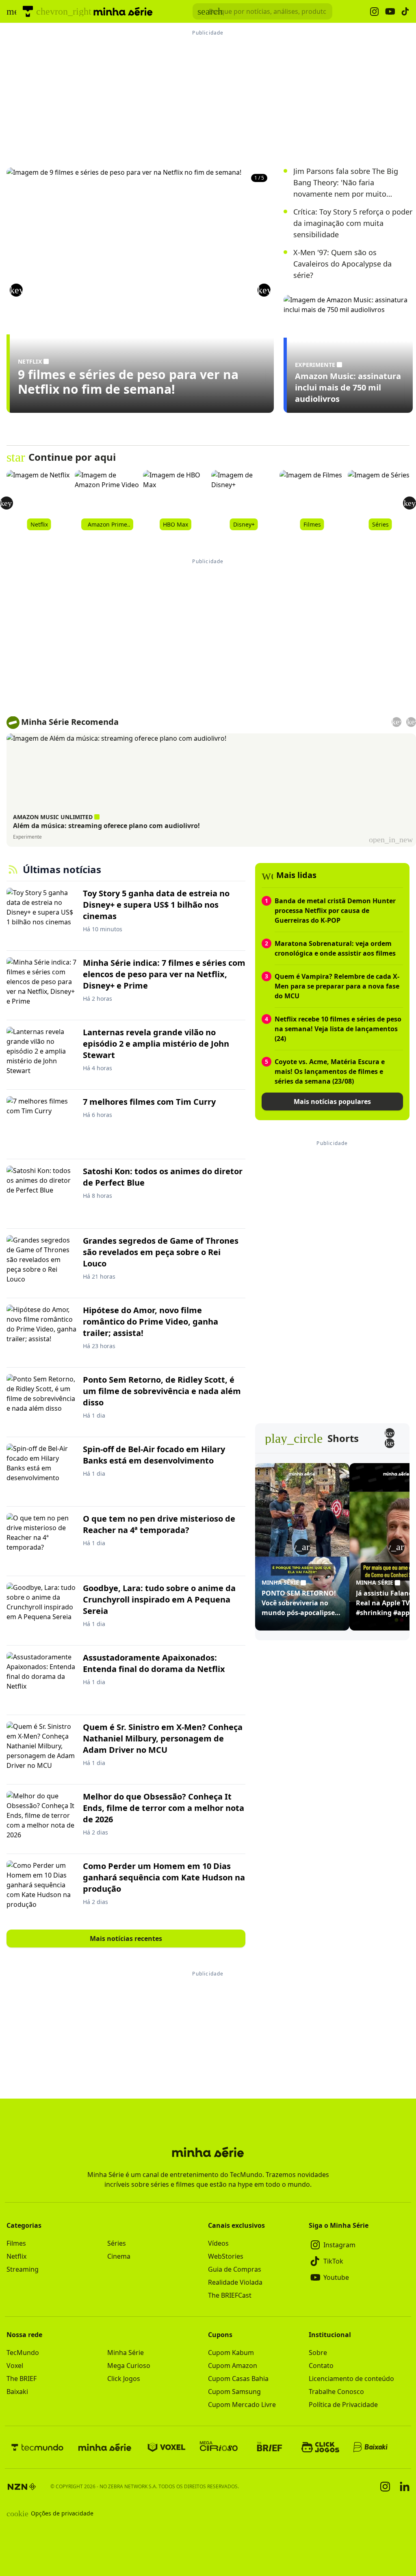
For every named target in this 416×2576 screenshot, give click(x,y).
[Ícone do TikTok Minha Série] (405, 11)
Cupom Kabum (231, 2353)
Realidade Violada (235, 2282)
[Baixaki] (371, 2447)
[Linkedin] (405, 2486)
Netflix (16, 2256)
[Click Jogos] (320, 2447)
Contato (321, 2366)
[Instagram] (385, 2487)
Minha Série (126, 2353)
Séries (117, 2243)
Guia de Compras (235, 2269)
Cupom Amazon (233, 2366)
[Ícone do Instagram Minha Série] (374, 12)
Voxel (15, 2366)
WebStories (226, 2256)
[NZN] (22, 2487)
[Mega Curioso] (219, 2447)
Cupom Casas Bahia (238, 2379)
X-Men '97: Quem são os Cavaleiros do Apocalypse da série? (342, 264)
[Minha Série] (105, 2447)
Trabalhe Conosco (336, 2392)
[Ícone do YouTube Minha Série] (390, 12)
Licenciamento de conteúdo (351, 2379)
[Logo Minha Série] (123, 11)
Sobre (318, 2353)
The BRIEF (22, 2379)
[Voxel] (167, 2447)
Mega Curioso (129, 2366)
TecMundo (23, 2353)
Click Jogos (124, 2379)
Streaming (23, 2269)
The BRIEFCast (230, 2295)
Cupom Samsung (234, 2392)
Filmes (16, 2243)
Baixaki (17, 2392)
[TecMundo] (28, 11)
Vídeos (218, 2243)
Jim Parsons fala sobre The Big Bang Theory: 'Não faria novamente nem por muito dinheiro (346, 183)
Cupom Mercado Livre (242, 2405)
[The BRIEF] (270, 2447)
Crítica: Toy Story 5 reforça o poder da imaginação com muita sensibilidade (353, 223)
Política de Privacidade (343, 2405)
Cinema (119, 2256)
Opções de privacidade (50, 2513)
